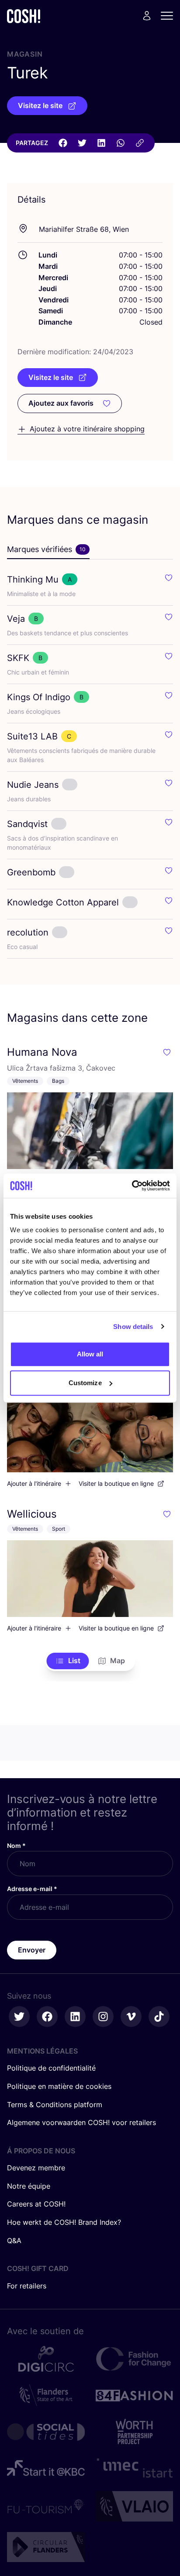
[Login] (147, 16)
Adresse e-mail (32, 1889)
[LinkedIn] (101, 143)
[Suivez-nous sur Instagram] (103, 2017)
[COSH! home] (24, 16)
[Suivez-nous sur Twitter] (19, 2017)
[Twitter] (82, 143)
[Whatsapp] (121, 143)
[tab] (48, 550)
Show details (133, 1327)
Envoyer (32, 1950)
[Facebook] (63, 143)
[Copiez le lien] (140, 143)
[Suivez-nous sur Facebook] (47, 2017)
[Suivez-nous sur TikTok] (159, 2017)
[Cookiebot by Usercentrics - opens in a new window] (132, 1186)
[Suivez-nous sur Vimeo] (131, 2017)
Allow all (90, 1354)
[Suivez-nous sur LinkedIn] (75, 2017)
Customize (85, 1383)
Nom (16, 1846)
